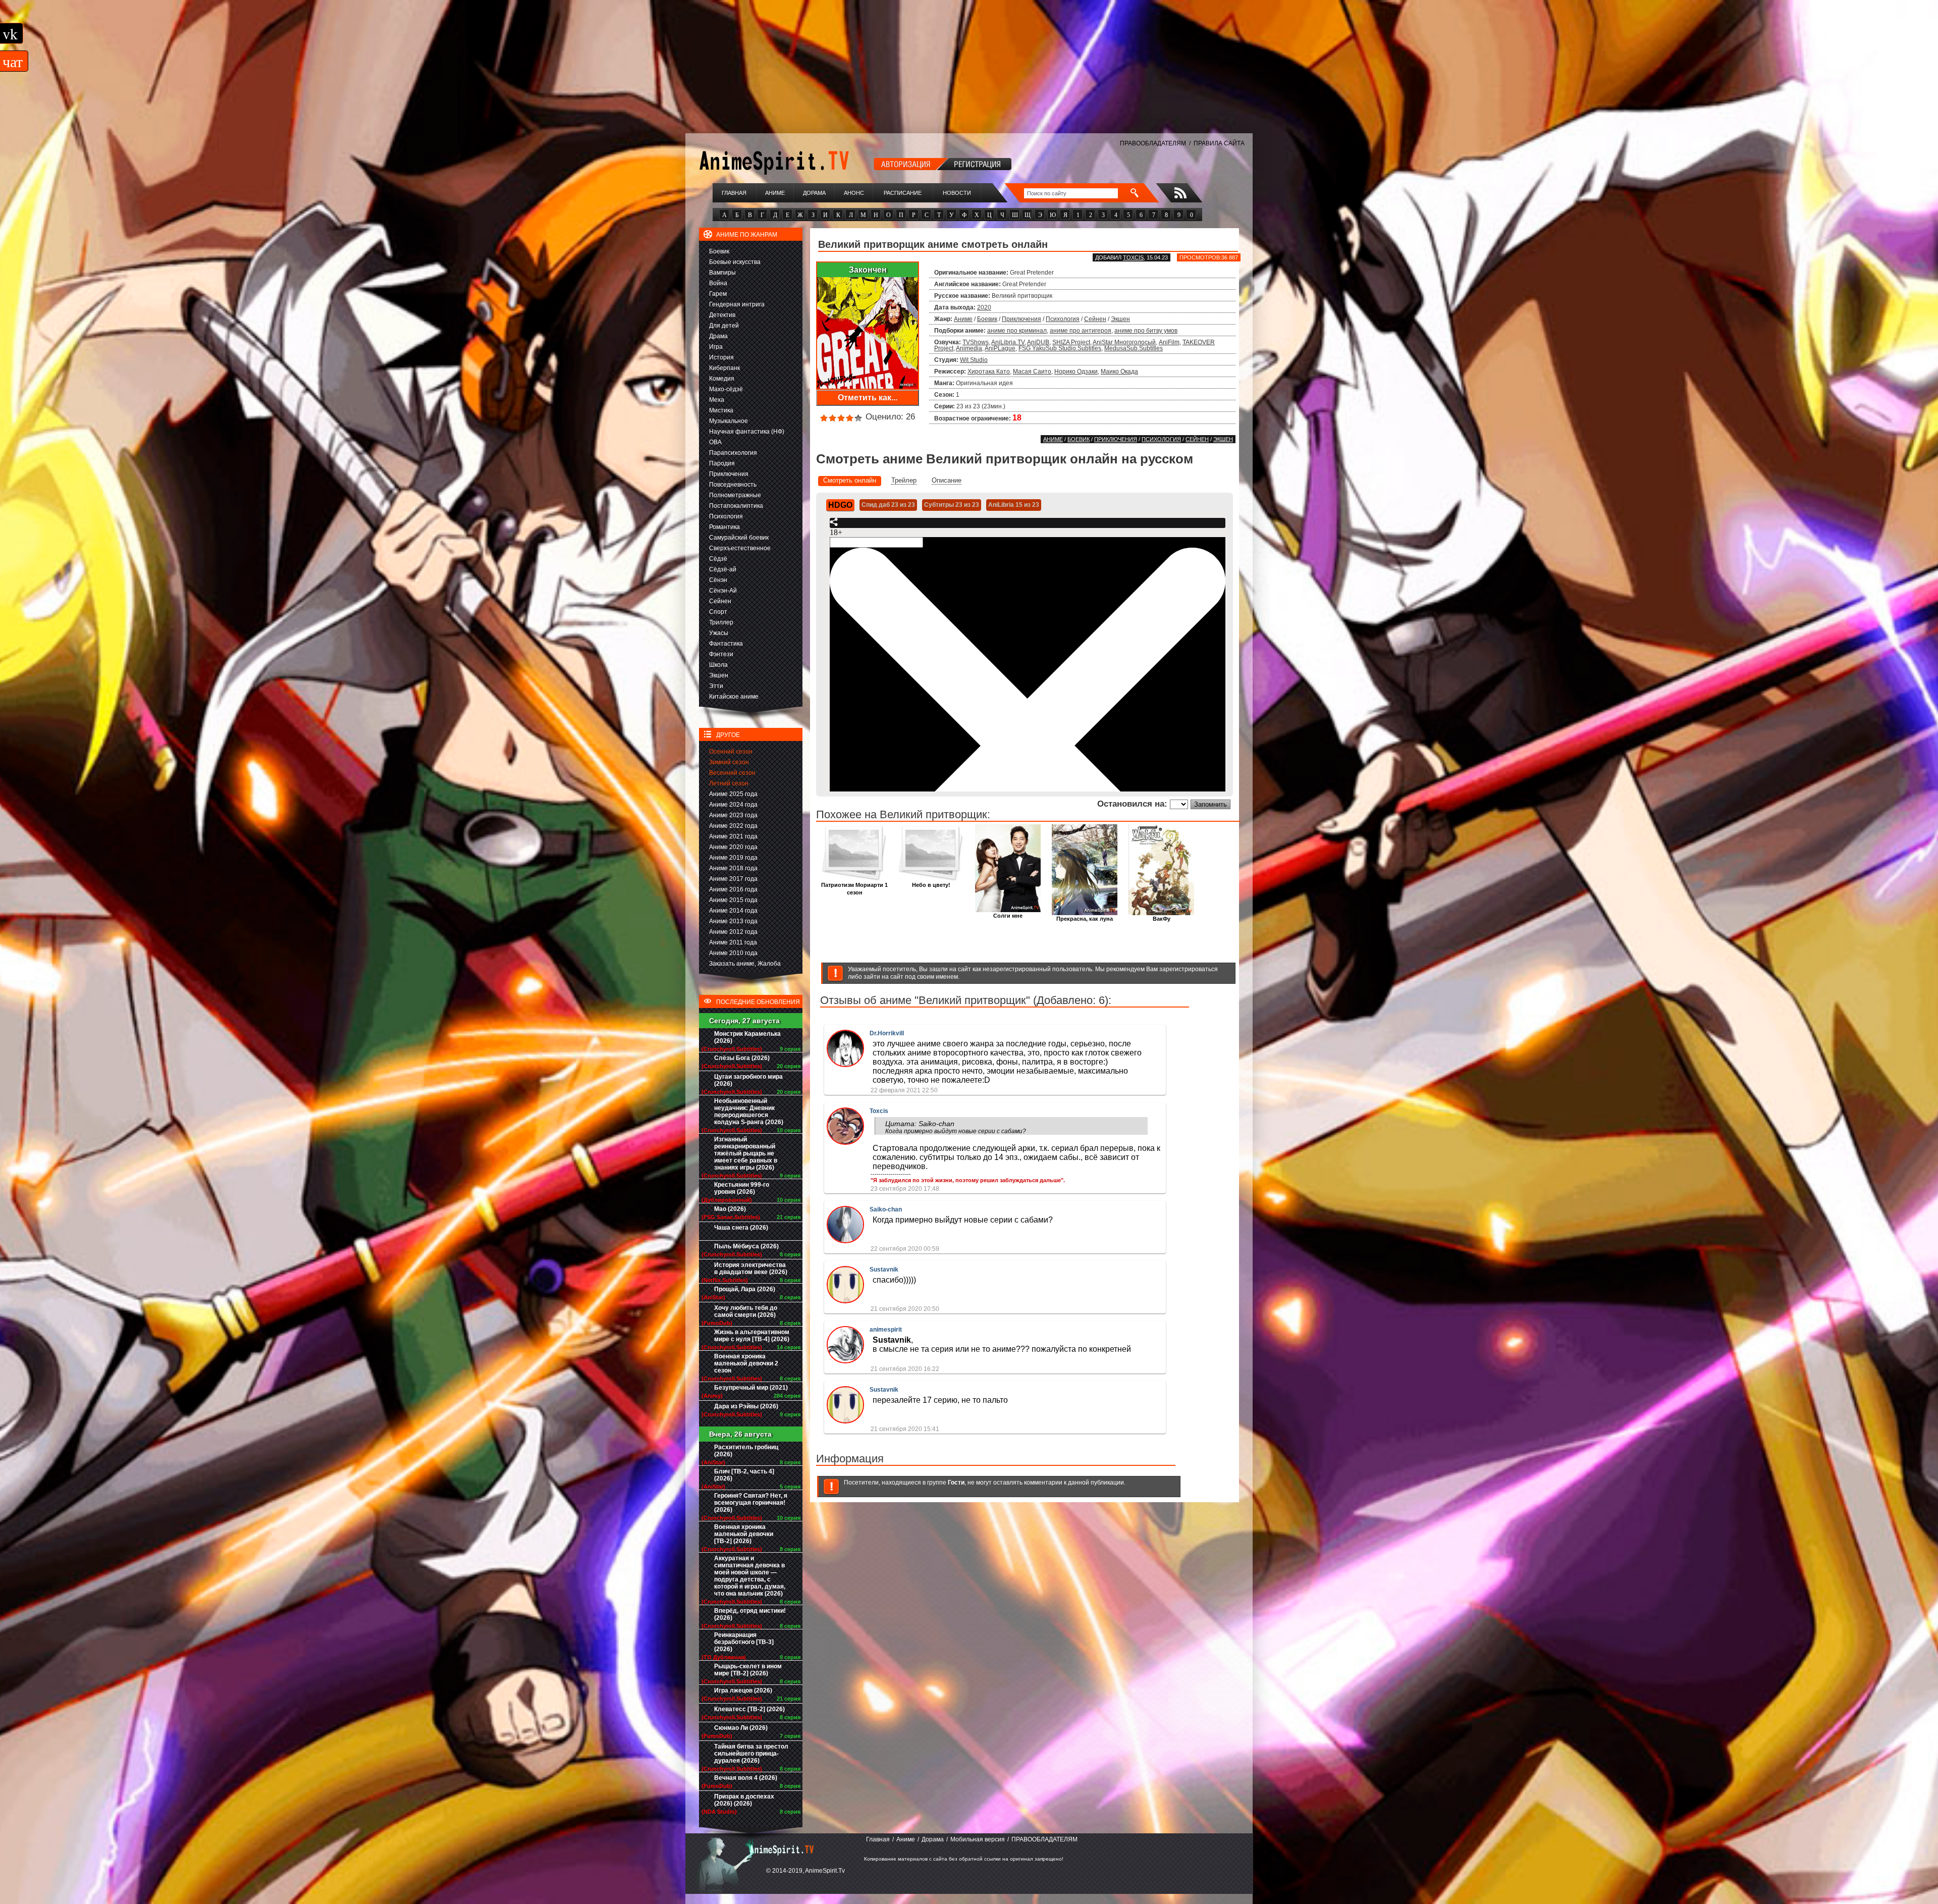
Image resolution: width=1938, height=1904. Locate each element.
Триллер (721, 622)
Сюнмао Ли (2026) (741, 1728)
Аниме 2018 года (733, 868)
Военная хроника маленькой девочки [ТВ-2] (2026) (744, 1534)
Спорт (718, 612)
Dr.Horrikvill (887, 1033)
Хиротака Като (989, 372)
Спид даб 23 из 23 (888, 505)
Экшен (719, 675)
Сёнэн (718, 580)
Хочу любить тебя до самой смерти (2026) (746, 1311)
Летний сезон (729, 783)
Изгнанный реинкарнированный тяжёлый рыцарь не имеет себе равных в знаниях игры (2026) (746, 1153)
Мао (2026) (730, 1209)
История (721, 357)
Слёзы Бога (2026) (742, 1058)
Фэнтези (721, 654)
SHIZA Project (1071, 342)
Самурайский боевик (739, 538)
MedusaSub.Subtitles (1134, 348)
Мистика (721, 410)
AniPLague (1000, 348)
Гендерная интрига (737, 304)
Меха (717, 400)
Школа (718, 665)
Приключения (729, 474)
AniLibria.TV (1008, 342)
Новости (957, 193)
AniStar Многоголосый (1124, 342)
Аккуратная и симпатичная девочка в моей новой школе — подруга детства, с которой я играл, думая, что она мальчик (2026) (750, 1576)
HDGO (840, 505)
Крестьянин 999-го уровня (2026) (742, 1188)
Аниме (775, 193)
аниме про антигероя (1081, 331)
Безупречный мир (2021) (751, 1388)
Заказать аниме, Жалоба (745, 964)
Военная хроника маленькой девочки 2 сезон (746, 1363)
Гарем (718, 294)
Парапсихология (733, 453)
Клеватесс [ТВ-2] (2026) (749, 1709)
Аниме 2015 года (733, 900)
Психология (726, 516)
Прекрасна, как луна (1085, 919)
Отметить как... (868, 398)
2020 (984, 307)
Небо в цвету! (931, 885)
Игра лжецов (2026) (743, 1690)
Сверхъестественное (740, 548)
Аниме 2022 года (733, 826)
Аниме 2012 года (733, 932)
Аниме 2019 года (733, 858)
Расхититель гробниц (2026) (746, 1451)
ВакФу (1162, 919)
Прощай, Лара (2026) (745, 1289)
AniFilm (1169, 342)
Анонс (854, 193)
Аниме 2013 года (733, 921)
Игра (716, 347)
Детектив (722, 315)
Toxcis (1133, 257)
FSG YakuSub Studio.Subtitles (1060, 348)
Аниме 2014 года (733, 911)
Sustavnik (884, 1270)
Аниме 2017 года (733, 879)
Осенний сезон (731, 752)
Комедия (722, 379)
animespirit (886, 1330)
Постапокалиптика (736, 506)
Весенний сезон (732, 773)
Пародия (722, 463)
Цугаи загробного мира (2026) (748, 1080)
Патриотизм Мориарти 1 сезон (854, 889)
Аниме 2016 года (733, 889)
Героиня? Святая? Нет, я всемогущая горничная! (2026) (751, 1503)
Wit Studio (974, 360)
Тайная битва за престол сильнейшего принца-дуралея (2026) (751, 1754)
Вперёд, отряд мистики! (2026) (750, 1614)
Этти (716, 686)
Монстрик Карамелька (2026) (747, 1037)
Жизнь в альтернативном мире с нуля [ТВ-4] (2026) (752, 1336)
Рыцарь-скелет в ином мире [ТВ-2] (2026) (748, 1670)
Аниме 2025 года (733, 794)
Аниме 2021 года (733, 836)
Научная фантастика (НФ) (747, 432)
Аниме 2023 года (733, 815)
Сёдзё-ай (723, 569)
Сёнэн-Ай (723, 591)
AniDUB (1038, 342)
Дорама (814, 193)
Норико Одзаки (1076, 372)
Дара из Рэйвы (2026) (746, 1406)
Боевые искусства (735, 262)
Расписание (903, 193)
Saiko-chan (886, 1209)
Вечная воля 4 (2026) (746, 1778)
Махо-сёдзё (726, 389)
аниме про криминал (1017, 331)
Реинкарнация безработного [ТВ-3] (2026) (744, 1642)
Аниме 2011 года (733, 942)
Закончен (868, 270)
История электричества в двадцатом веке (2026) (751, 1268)
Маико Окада (1119, 372)
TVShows (976, 342)
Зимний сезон (729, 762)
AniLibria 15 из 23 (1014, 505)
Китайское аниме (734, 697)
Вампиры (722, 273)
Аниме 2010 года (733, 953)
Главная (734, 193)
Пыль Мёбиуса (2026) (746, 1246)
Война (718, 283)
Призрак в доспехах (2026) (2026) (744, 1800)
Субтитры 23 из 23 (952, 505)
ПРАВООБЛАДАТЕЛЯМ (1153, 143)
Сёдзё (718, 559)
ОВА (715, 442)
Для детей (724, 326)
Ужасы (719, 633)
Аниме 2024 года (733, 805)
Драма (718, 336)
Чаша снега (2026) (741, 1228)
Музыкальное (729, 421)
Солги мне (1008, 916)
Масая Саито (1032, 372)
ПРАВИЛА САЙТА (1219, 143)
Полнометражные (735, 495)
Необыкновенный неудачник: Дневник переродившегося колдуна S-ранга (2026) (749, 1112)
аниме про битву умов (1146, 331)
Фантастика (726, 644)
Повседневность (733, 485)
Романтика (724, 527)
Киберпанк (724, 368)
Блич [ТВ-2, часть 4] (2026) (744, 1475)
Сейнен (720, 601)
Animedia (969, 348)
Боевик (719, 251)
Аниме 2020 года (733, 847)
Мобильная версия (978, 1839)
